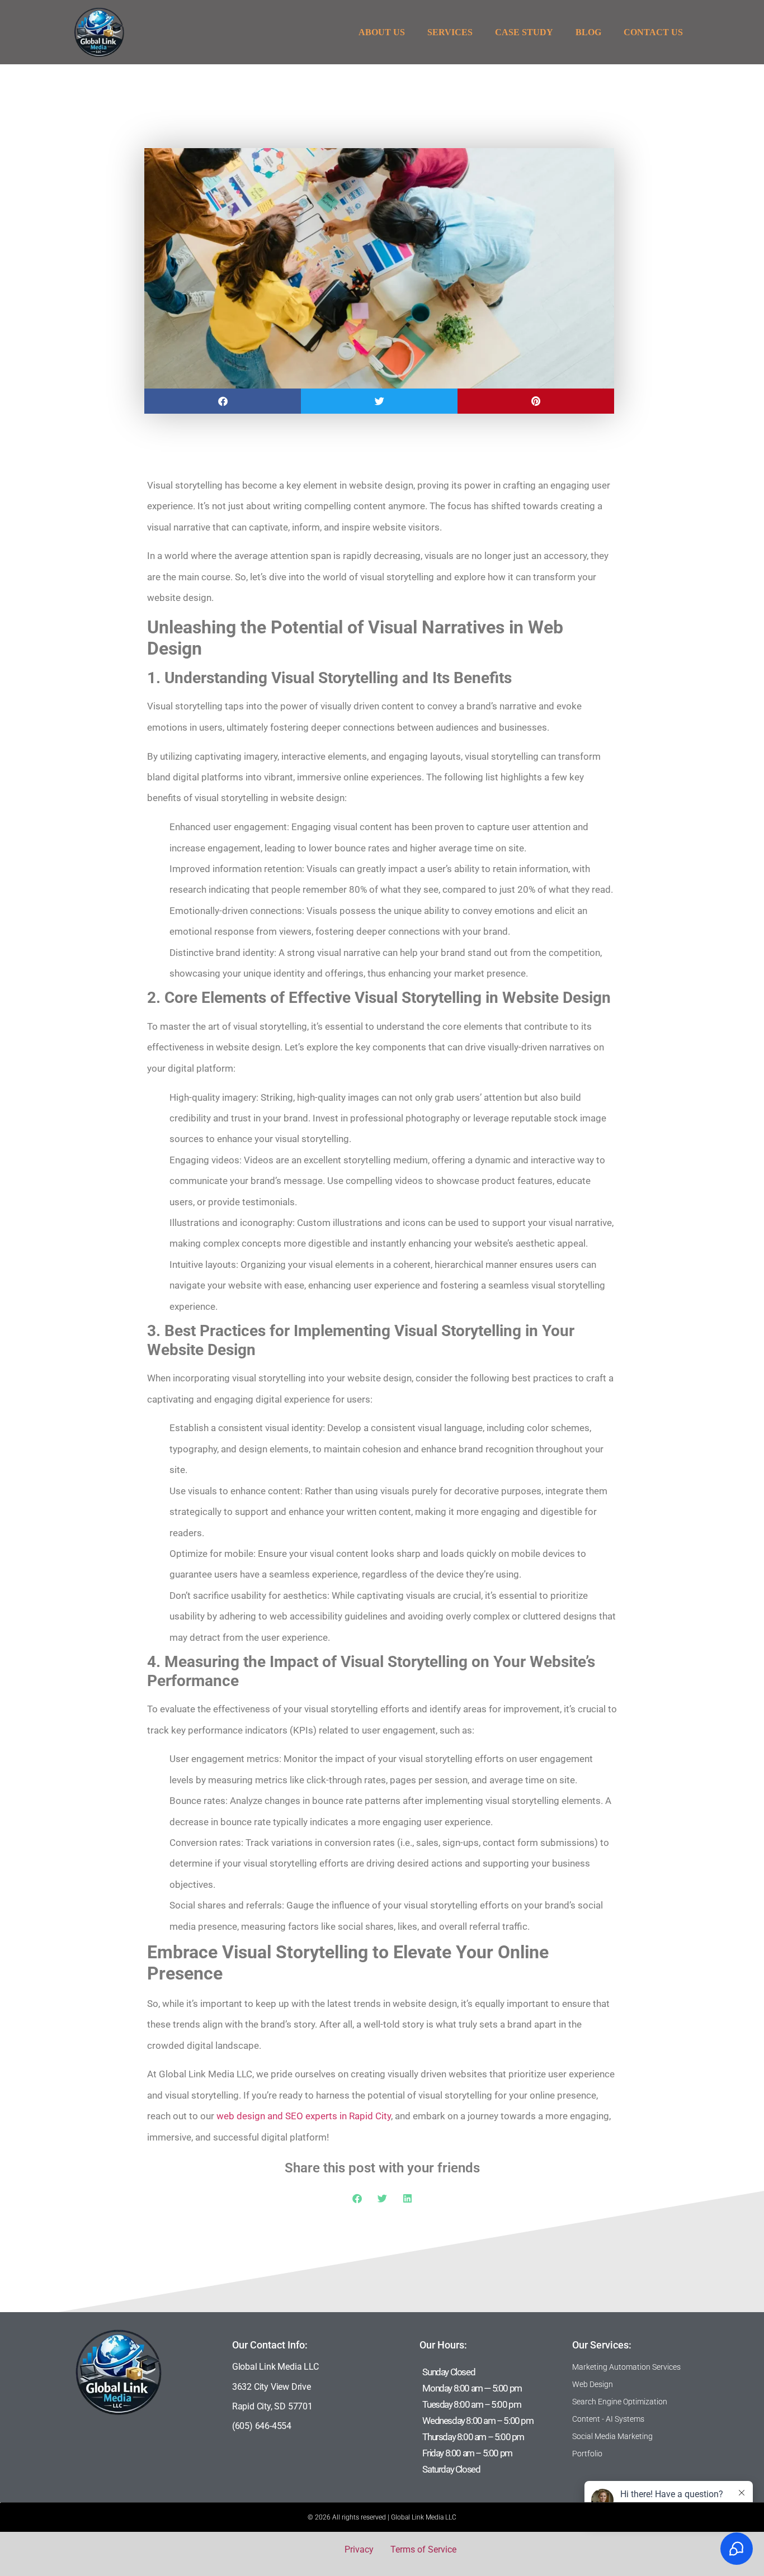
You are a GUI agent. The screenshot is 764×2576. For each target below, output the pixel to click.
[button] (223, 401)
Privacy (359, 2549)
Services (450, 32)
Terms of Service (423, 2549)
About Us (382, 32)
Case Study (524, 32)
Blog (588, 32)
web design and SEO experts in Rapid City (304, 2116)
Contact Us (653, 32)
